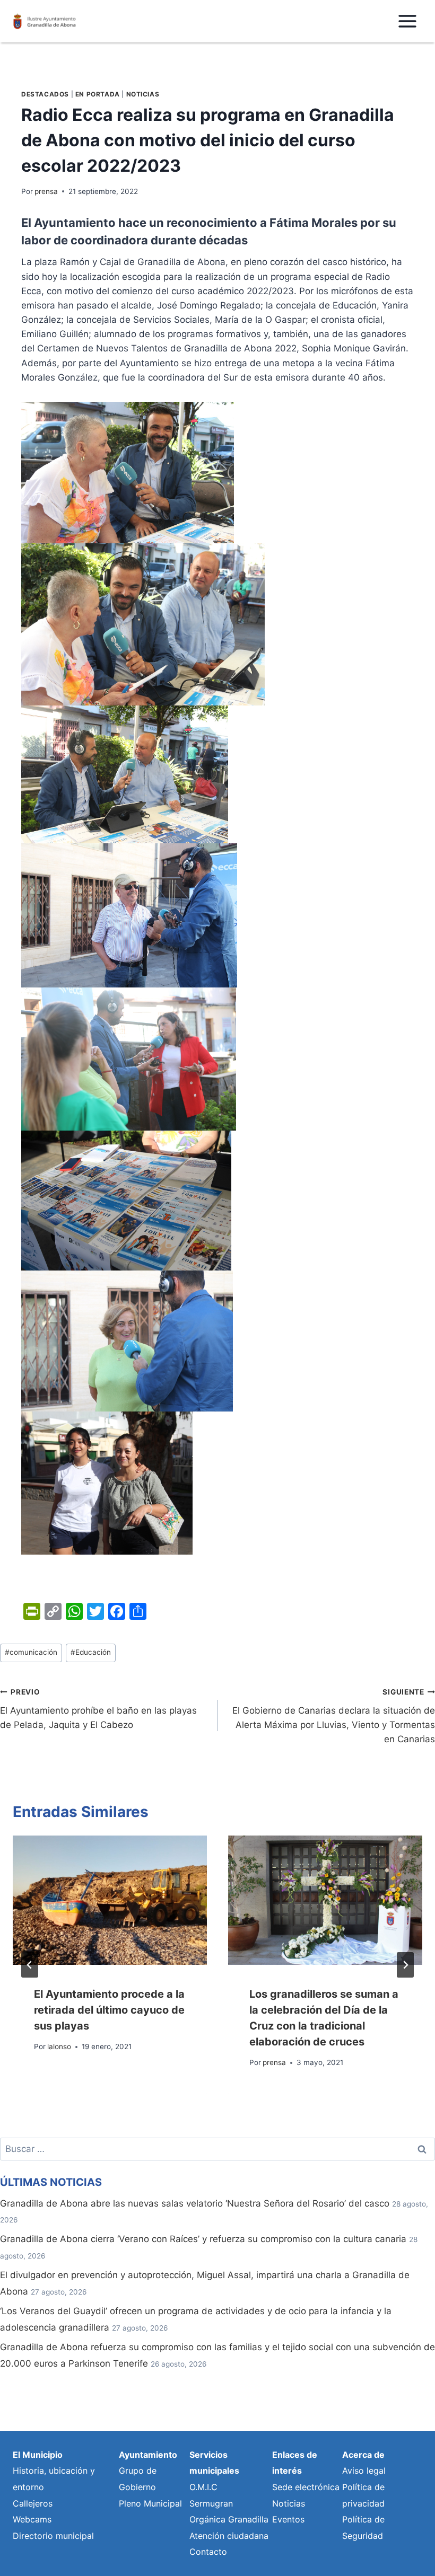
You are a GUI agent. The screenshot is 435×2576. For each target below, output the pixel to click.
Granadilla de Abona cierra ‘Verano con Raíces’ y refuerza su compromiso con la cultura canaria (203, 2239)
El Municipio (38, 2455)
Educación (91, 1652)
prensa (46, 191)
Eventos (288, 2519)
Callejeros (33, 2503)
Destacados (45, 94)
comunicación (31, 1652)
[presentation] (110, 1900)
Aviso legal (364, 2471)
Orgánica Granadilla (229, 2519)
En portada (98, 94)
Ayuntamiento (148, 2455)
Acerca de (363, 2455)
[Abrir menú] (407, 21)
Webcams (32, 2519)
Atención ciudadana (229, 2536)
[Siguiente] (405, 1965)
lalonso (59, 2046)
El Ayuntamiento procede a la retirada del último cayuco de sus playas (109, 2010)
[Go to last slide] (30, 1965)
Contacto (208, 2552)
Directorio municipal (53, 2536)
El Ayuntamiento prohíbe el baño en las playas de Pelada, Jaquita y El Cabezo (98, 1709)
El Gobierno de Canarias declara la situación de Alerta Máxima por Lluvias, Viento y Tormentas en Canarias (334, 1716)
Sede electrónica (306, 2487)
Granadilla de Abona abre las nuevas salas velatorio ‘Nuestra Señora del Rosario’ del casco (195, 2203)
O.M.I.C (203, 2487)
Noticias (143, 94)
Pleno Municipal (150, 2503)
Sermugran (211, 2503)
